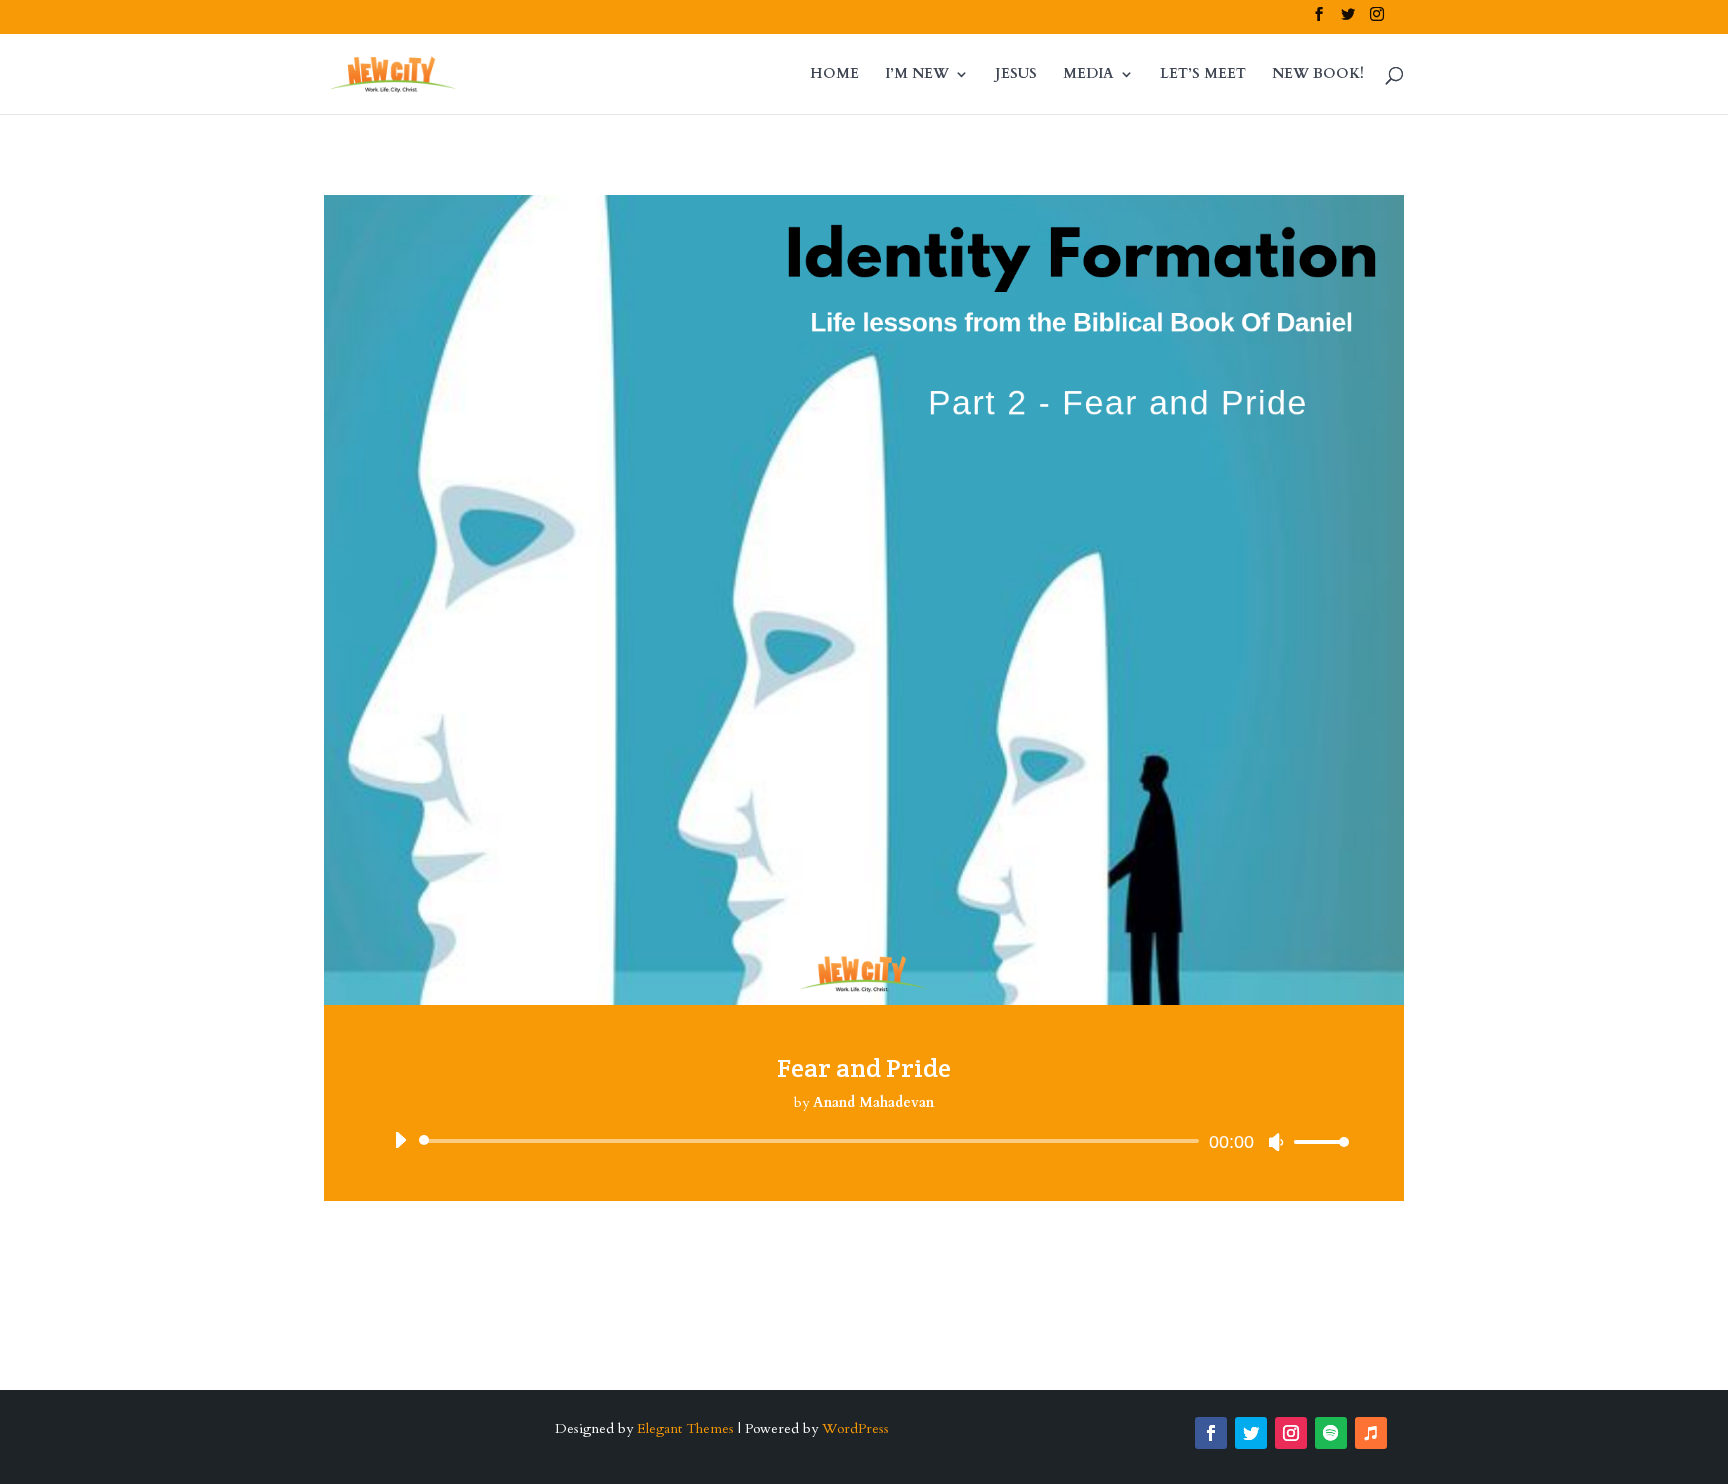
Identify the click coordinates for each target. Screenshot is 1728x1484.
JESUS (1016, 75)
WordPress (855, 1428)
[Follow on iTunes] (1371, 1433)
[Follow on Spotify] (1331, 1433)
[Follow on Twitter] (1251, 1433)
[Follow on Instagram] (1291, 1433)
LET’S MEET (1203, 75)
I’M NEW (917, 75)
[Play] (400, 1140)
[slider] (1316, 1141)
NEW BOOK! (1318, 75)
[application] (864, 1141)
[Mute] (1276, 1142)
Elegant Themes (685, 1428)
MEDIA (1088, 75)
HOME (834, 75)
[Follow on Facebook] (1211, 1433)
